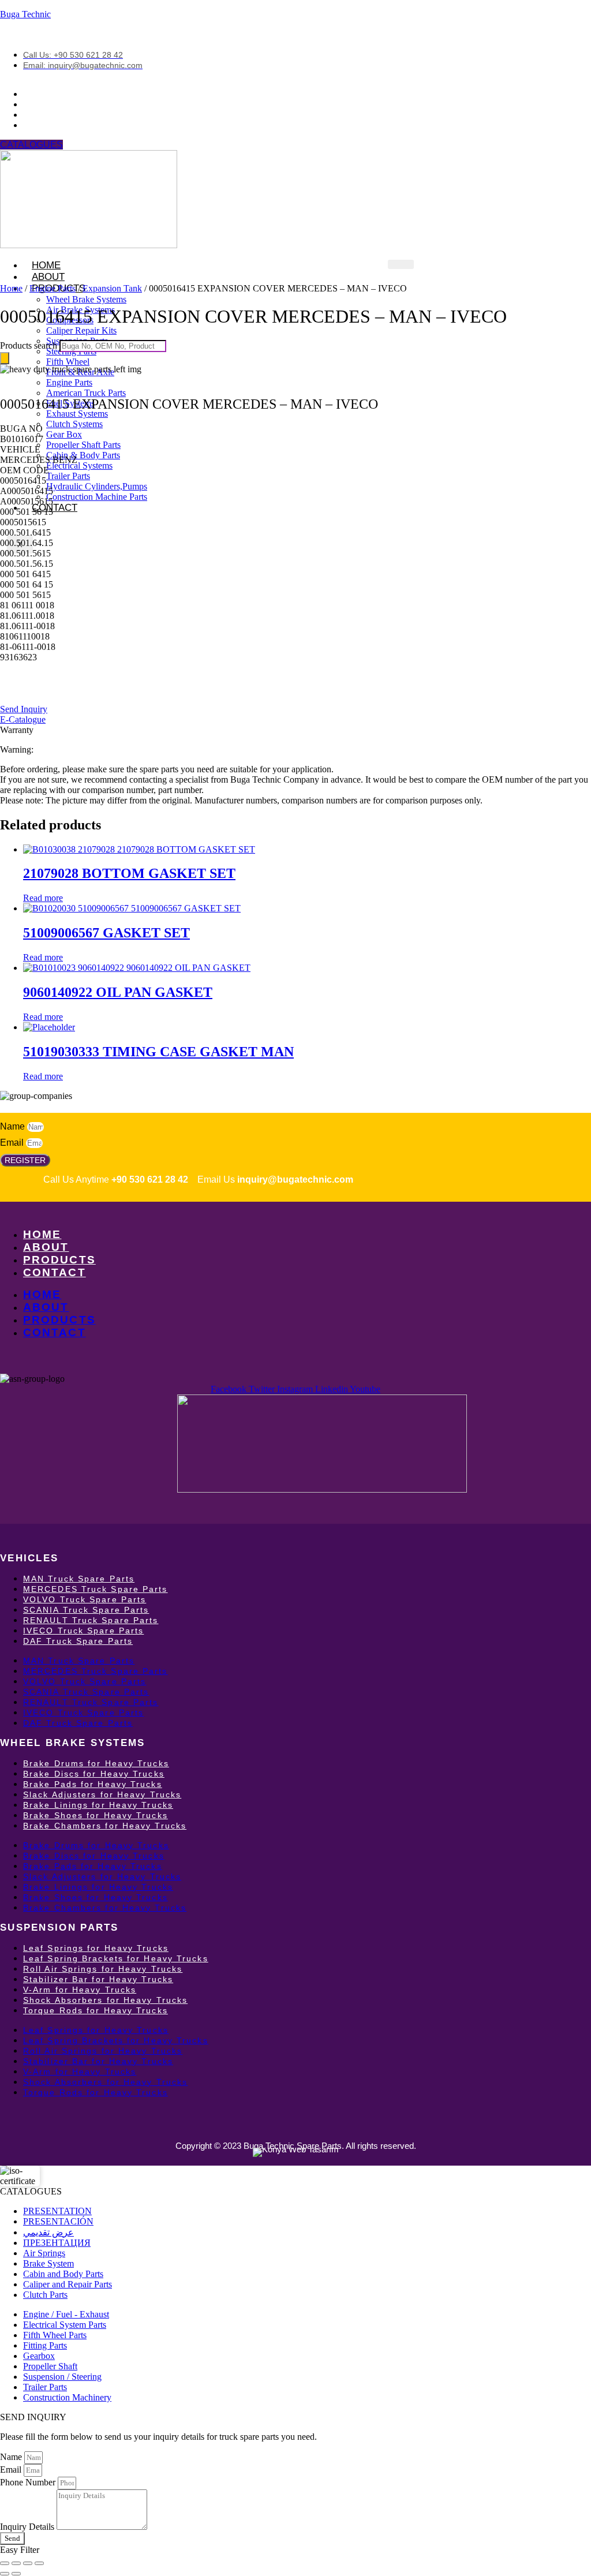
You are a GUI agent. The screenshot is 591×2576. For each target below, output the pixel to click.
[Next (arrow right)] (16, 2574)
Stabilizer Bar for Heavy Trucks (98, 1979)
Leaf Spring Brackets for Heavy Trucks (116, 1958)
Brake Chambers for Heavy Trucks (105, 1826)
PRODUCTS (59, 1260)
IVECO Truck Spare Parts (83, 1631)
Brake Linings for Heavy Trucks (98, 1805)
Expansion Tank (112, 288)
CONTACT (55, 508)
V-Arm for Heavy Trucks (80, 1990)
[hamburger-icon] (401, 264)
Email (13, 1143)
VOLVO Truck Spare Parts (85, 1599)
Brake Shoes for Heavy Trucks (96, 1815)
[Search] (5, 358)
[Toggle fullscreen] (16, 2563)
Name (14, 1126)
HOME (42, 1234)
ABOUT (46, 1247)
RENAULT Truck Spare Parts (91, 1620)
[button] (21, 429)
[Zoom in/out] (5, 2563)
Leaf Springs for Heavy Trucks (96, 1948)
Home (11, 288)
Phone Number (29, 2482)
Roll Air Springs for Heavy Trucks (103, 1969)
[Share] (28, 2563)
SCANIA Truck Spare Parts (86, 1610)
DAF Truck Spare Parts (78, 1641)
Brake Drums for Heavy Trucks (96, 1763)
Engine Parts (53, 288)
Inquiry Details (28, 2527)
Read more (43, 898)
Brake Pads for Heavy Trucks (93, 1784)
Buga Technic (25, 14)
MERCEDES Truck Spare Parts (96, 1589)
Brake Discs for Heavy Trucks (94, 1774)
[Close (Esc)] (39, 2563)
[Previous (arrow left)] (5, 2574)
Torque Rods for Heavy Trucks (96, 2010)
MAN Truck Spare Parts (79, 1579)
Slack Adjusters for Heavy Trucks (102, 1794)
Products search (30, 345)
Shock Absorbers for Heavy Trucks (105, 2000)
